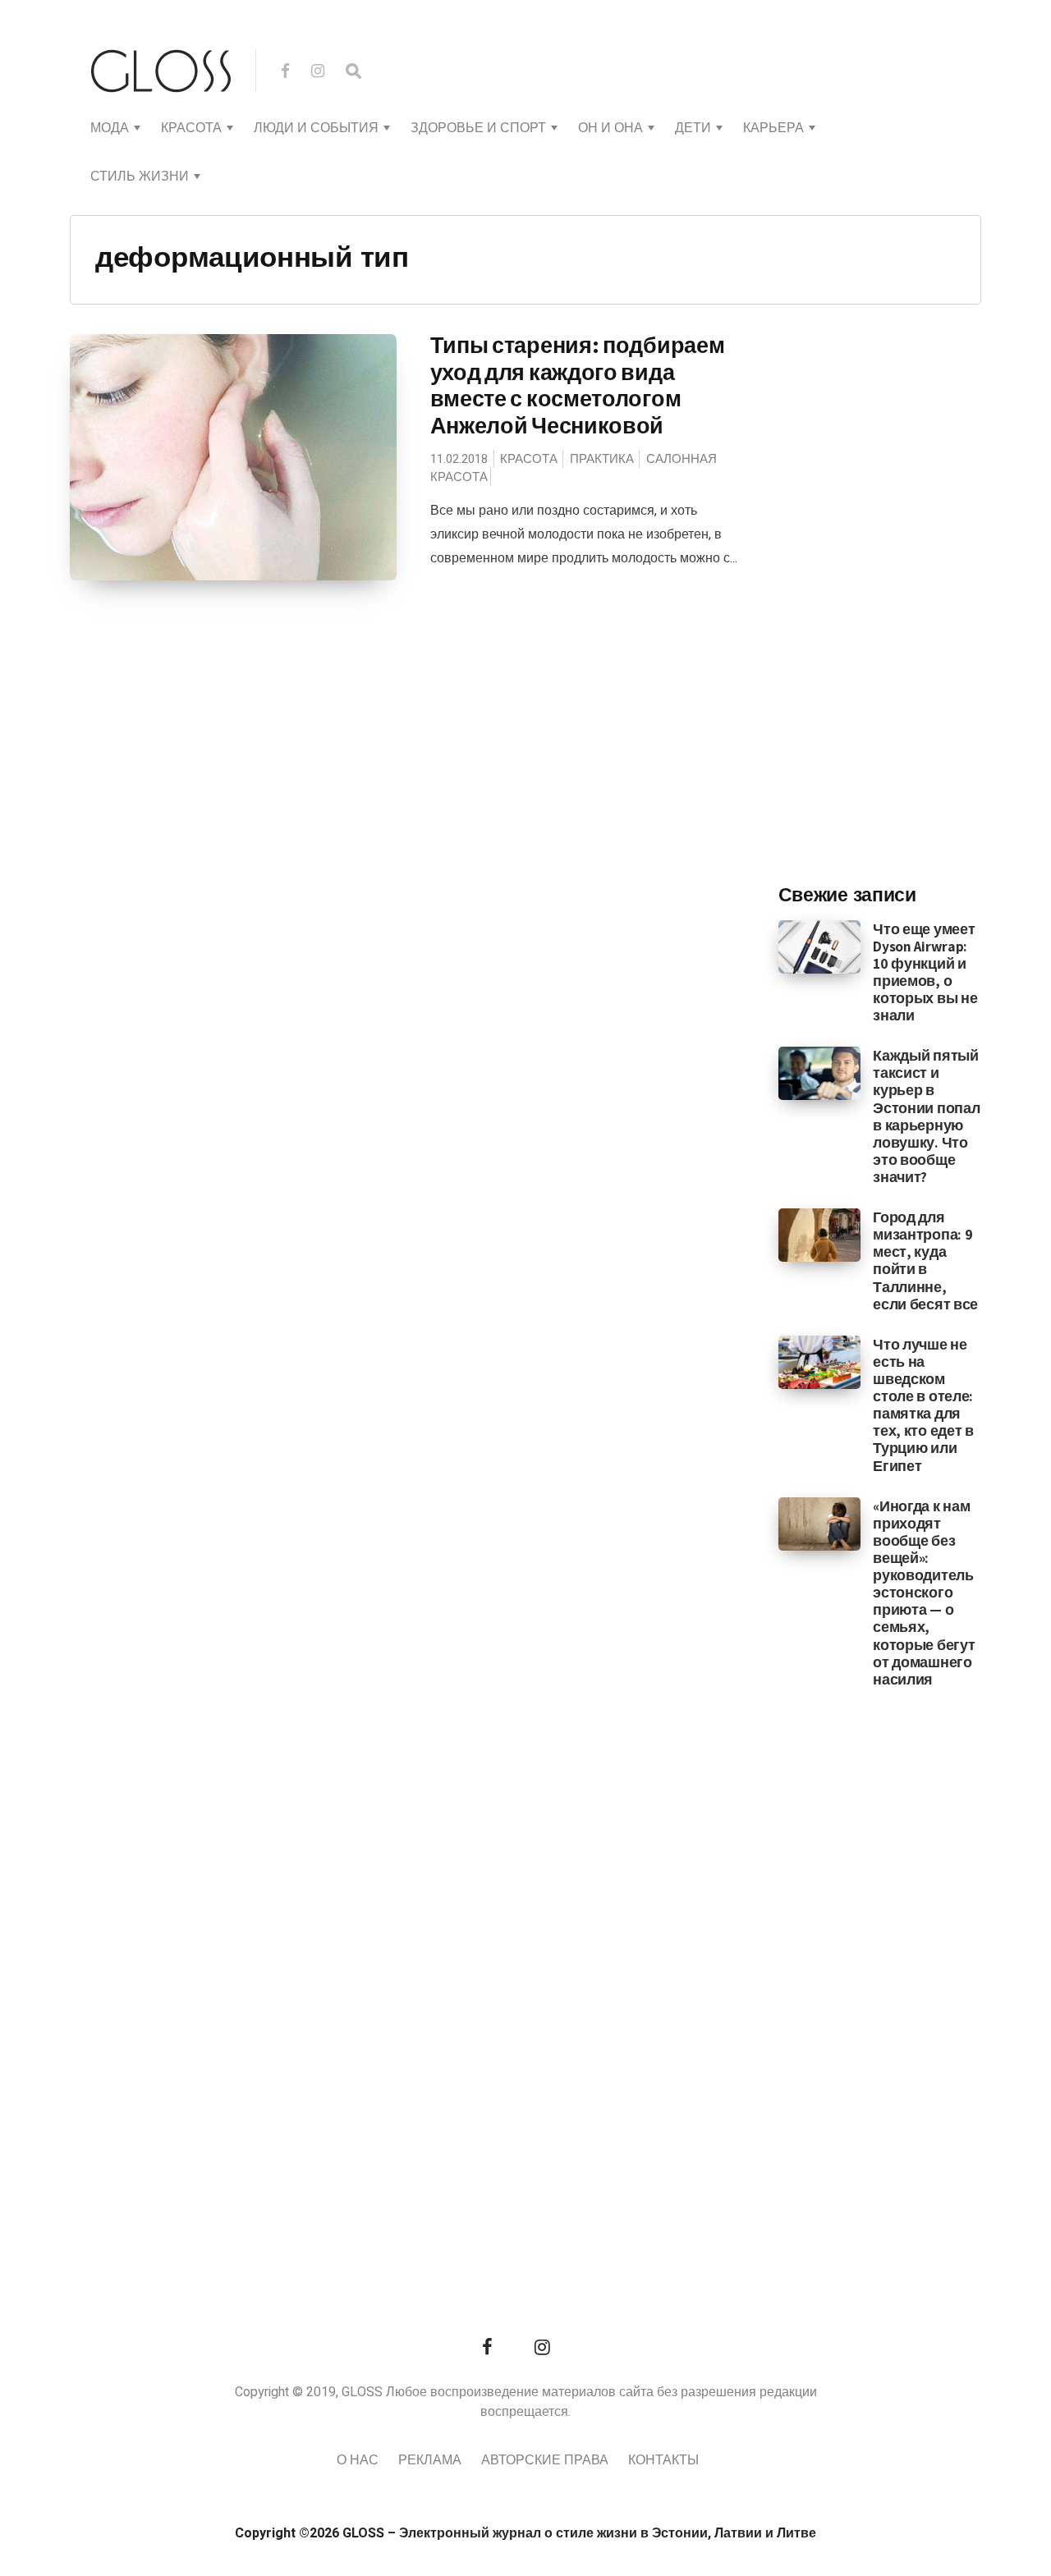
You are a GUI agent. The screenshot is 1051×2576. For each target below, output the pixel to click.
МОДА (110, 128)
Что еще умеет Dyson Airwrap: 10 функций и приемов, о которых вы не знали (925, 972)
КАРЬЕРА (773, 128)
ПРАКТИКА (602, 459)
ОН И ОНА (610, 128)
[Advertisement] (902, 600)
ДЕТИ (693, 128)
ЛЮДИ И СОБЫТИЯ (316, 128)
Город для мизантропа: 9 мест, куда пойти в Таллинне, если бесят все (925, 1260)
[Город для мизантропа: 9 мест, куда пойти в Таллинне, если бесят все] (820, 1235)
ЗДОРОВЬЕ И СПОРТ (478, 128)
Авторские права (545, 2460)
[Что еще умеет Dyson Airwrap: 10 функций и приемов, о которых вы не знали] (820, 946)
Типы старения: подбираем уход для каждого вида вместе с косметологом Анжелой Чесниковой (578, 385)
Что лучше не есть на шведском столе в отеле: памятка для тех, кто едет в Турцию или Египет (923, 1405)
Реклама (430, 2460)
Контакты (663, 2460)
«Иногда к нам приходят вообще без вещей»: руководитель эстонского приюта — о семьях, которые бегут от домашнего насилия (924, 1593)
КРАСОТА (191, 128)
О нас (358, 2460)
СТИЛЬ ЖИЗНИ (140, 176)
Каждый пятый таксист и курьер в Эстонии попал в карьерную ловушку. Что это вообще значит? (926, 1116)
